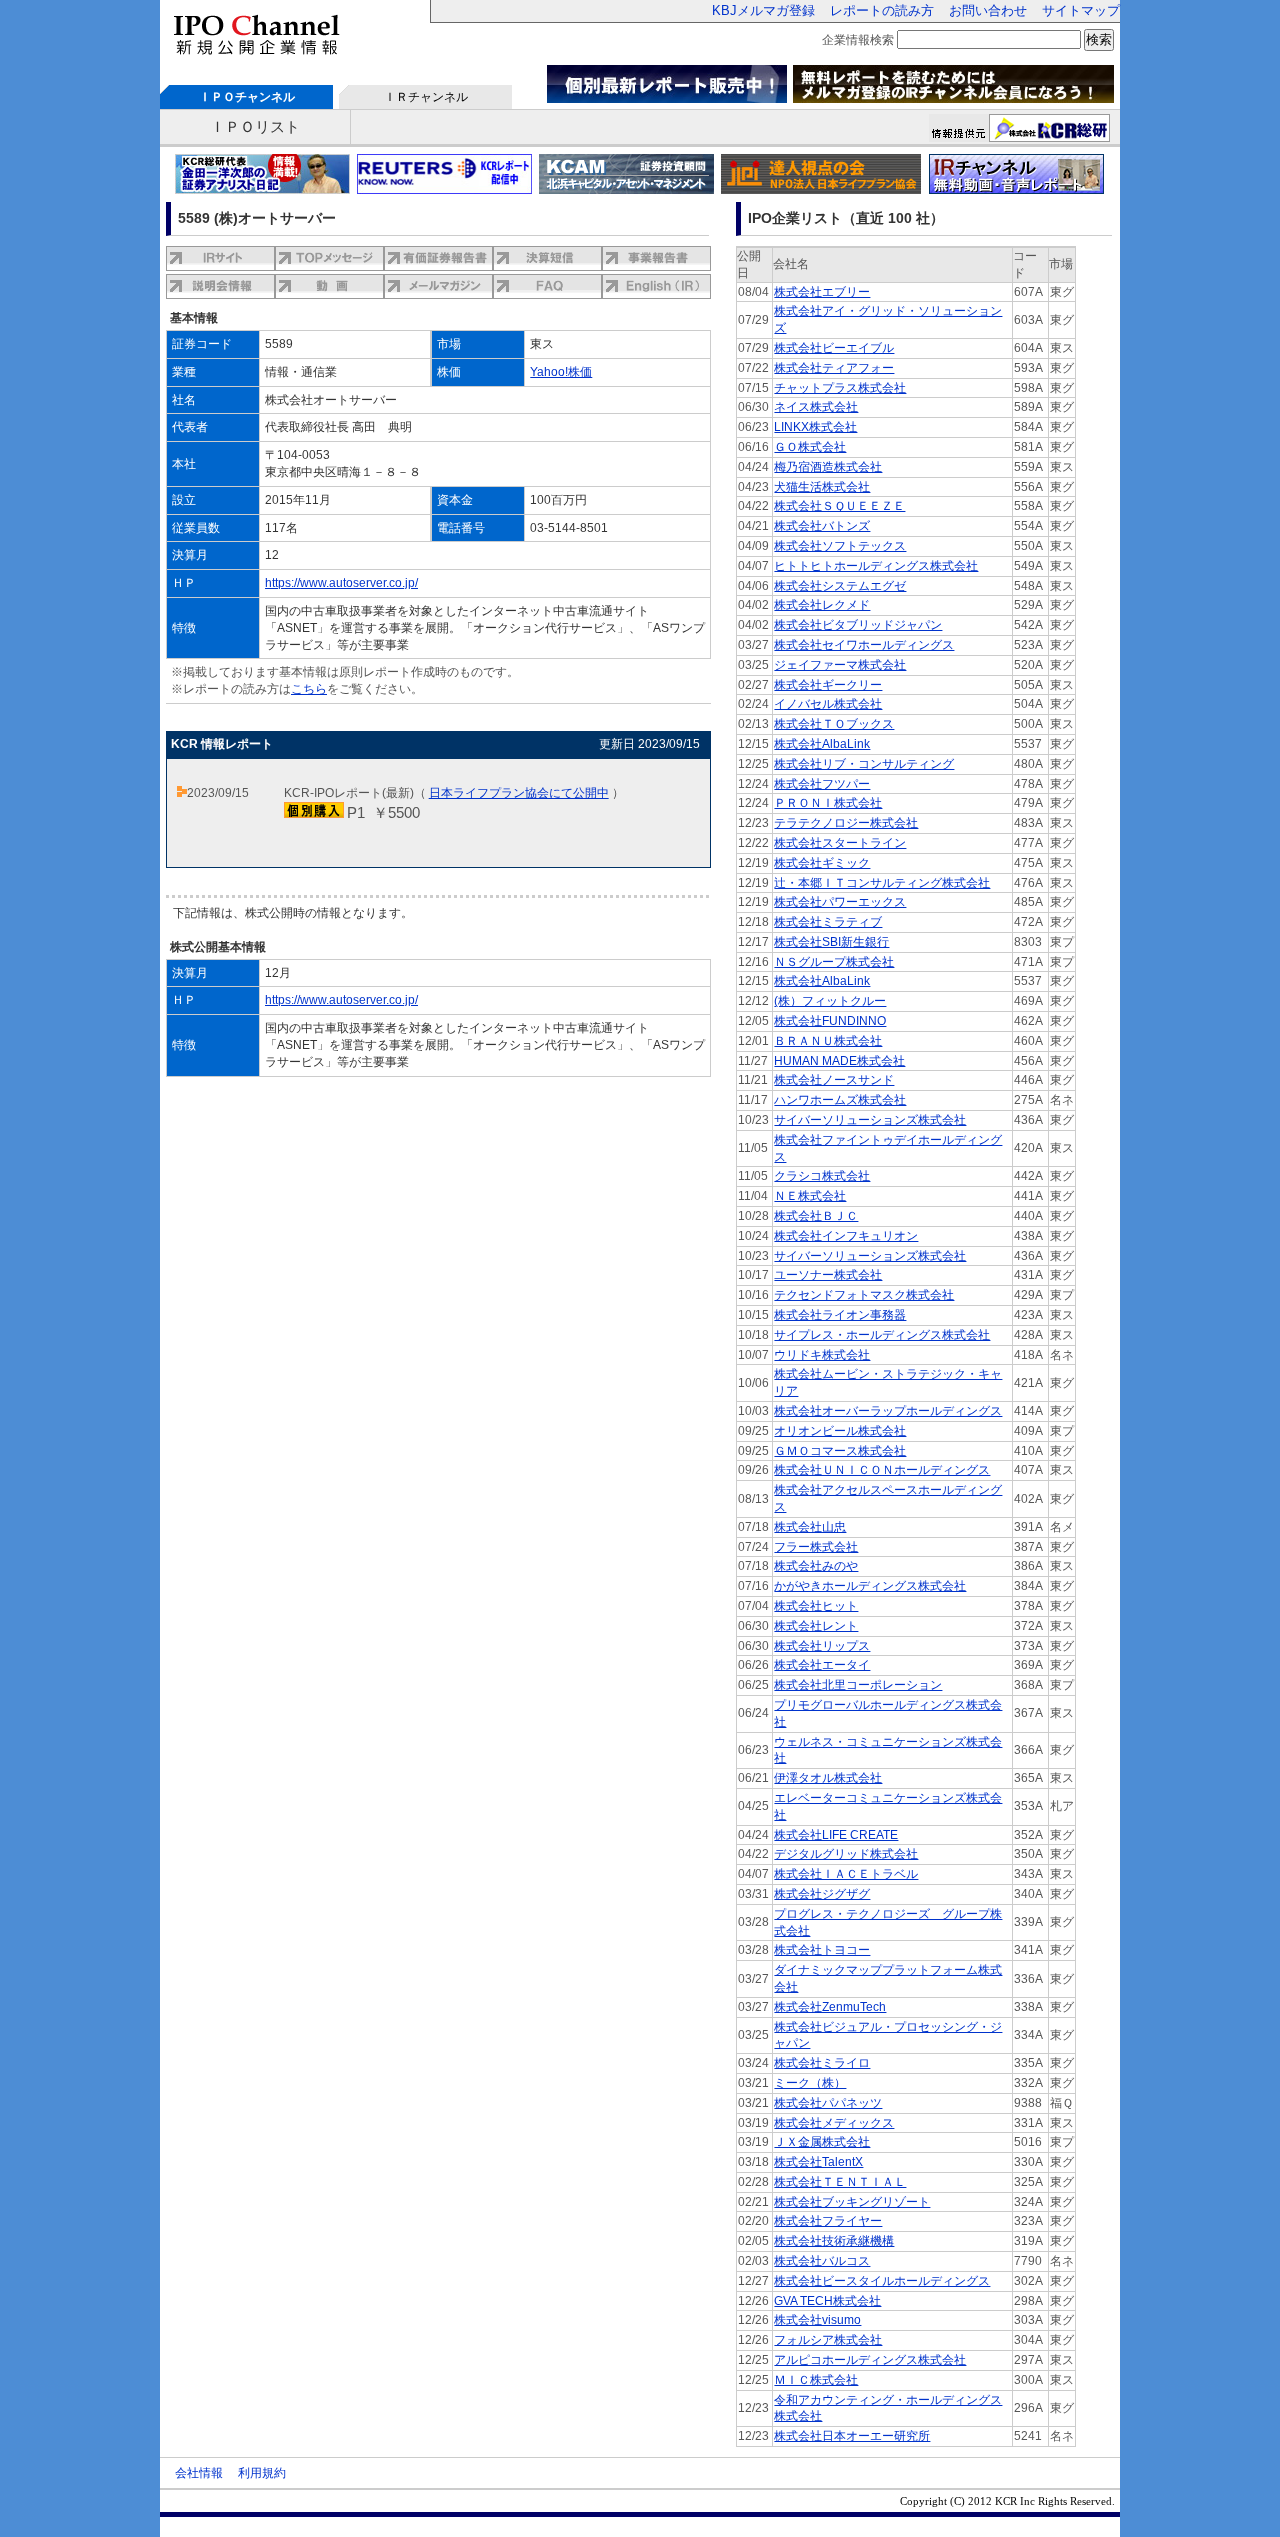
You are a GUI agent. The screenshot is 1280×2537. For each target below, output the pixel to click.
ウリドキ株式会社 (822, 1355)
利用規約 (262, 2473)
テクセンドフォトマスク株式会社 (864, 1295)
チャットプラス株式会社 (840, 388)
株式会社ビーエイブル (834, 348)
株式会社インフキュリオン (846, 1236)
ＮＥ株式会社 (810, 1196)
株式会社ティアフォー (834, 368)
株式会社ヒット (816, 1606)
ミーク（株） (810, 2083)
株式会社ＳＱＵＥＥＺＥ (839, 506)
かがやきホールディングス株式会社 (870, 1586)
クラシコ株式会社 (822, 1176)
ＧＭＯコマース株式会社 (840, 1451)
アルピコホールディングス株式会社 (870, 2360)
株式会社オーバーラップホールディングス (888, 1411)
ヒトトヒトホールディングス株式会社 (876, 566)
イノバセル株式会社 (828, 704)
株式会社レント (816, 1626)
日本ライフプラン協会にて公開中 (519, 793)
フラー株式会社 (816, 1547)
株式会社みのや (816, 1566)
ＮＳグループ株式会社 (834, 962)
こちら (309, 689)
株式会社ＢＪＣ (816, 1216)
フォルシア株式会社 (828, 2340)
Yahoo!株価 (561, 372)
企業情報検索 (858, 40)
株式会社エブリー (822, 292)
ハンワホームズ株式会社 (840, 1100)
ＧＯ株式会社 (810, 447)
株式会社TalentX (818, 2162)
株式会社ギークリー (828, 685)
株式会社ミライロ (822, 2063)
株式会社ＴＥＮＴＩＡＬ (840, 2182)
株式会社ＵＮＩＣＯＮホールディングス (882, 1470)
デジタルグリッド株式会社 (846, 1854)
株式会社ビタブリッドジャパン (858, 625)
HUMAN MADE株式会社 (839, 1061)
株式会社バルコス (822, 2261)
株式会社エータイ (822, 1665)
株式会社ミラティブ (828, 922)
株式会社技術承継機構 (834, 2241)
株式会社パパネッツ (828, 2103)
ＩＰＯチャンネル (247, 97)
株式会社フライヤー (828, 2221)
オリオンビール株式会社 (840, 1431)
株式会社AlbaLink (822, 744)
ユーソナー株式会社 (828, 1275)
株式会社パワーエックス (840, 902)
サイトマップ (1081, 10)
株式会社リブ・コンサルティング (864, 764)
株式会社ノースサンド (834, 1080)
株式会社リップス (822, 1646)
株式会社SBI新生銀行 (831, 942)
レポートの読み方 (882, 10)
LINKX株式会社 (815, 427)
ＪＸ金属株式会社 (822, 2142)
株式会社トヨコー (822, 1950)
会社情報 (199, 2473)
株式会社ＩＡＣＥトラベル (846, 1874)
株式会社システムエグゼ (840, 586)
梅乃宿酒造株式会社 (828, 467)
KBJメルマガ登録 (763, 10)
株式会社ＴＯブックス (834, 724)
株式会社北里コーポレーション (858, 1685)
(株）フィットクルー (830, 1001)
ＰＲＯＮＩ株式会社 (828, 803)
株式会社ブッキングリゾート (852, 2202)
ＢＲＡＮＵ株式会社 (828, 1041)
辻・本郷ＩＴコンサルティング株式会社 (882, 883)
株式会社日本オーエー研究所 (852, 2436)
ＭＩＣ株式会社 (816, 2380)
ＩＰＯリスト (255, 126)
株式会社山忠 (810, 1527)
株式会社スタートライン (840, 843)
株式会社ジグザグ (822, 1894)
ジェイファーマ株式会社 (840, 665)
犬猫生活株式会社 (822, 487)
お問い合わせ (988, 10)
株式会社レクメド (822, 605)
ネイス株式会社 (816, 407)
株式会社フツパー (822, 784)
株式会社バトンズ (822, 526)
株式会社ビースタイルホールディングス (882, 2281)
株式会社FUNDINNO (830, 1021)
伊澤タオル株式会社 (828, 1778)
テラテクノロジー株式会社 (846, 823)
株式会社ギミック (822, 863)
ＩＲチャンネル (426, 97)
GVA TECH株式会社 (827, 2301)
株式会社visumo (817, 2320)
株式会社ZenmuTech (830, 2007)
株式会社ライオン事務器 (840, 1315)
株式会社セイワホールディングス (864, 645)
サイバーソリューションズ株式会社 (870, 1120)
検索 (1099, 39)
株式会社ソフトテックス (840, 546)
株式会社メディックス (834, 2123)
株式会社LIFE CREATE (836, 1835)
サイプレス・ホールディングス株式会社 (882, 1335)
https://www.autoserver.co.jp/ (341, 583)
